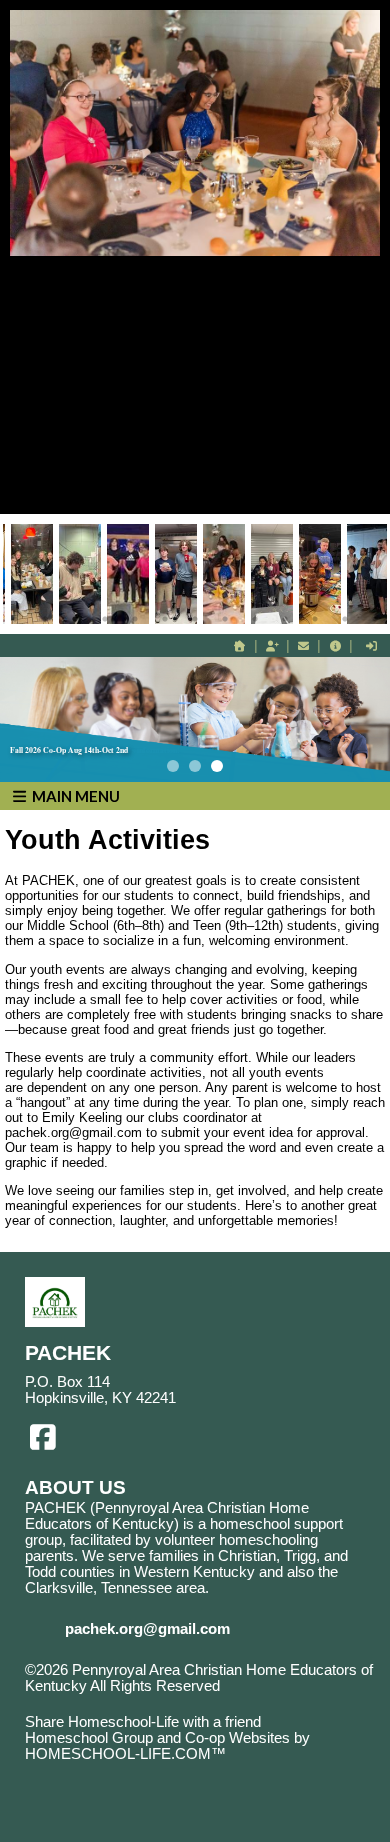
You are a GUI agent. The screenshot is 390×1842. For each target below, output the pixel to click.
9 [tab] (255, 619)
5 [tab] (135, 619)
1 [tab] (15, 619)
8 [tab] (225, 619)
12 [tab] (345, 619)
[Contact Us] (304, 646)
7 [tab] (195, 619)
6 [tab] (165, 619)
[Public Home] (240, 646)
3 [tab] (75, 619)
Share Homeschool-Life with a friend (143, 1722)
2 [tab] (45, 619)
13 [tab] (375, 619)
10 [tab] (285, 619)
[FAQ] (335, 646)
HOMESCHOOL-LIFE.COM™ (125, 1754)
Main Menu (74, 796)
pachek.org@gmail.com (147, 1629)
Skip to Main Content (108, 1702)
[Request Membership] (272, 646)
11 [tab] (315, 619)
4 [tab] (105, 619)
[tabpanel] (224, 574)
